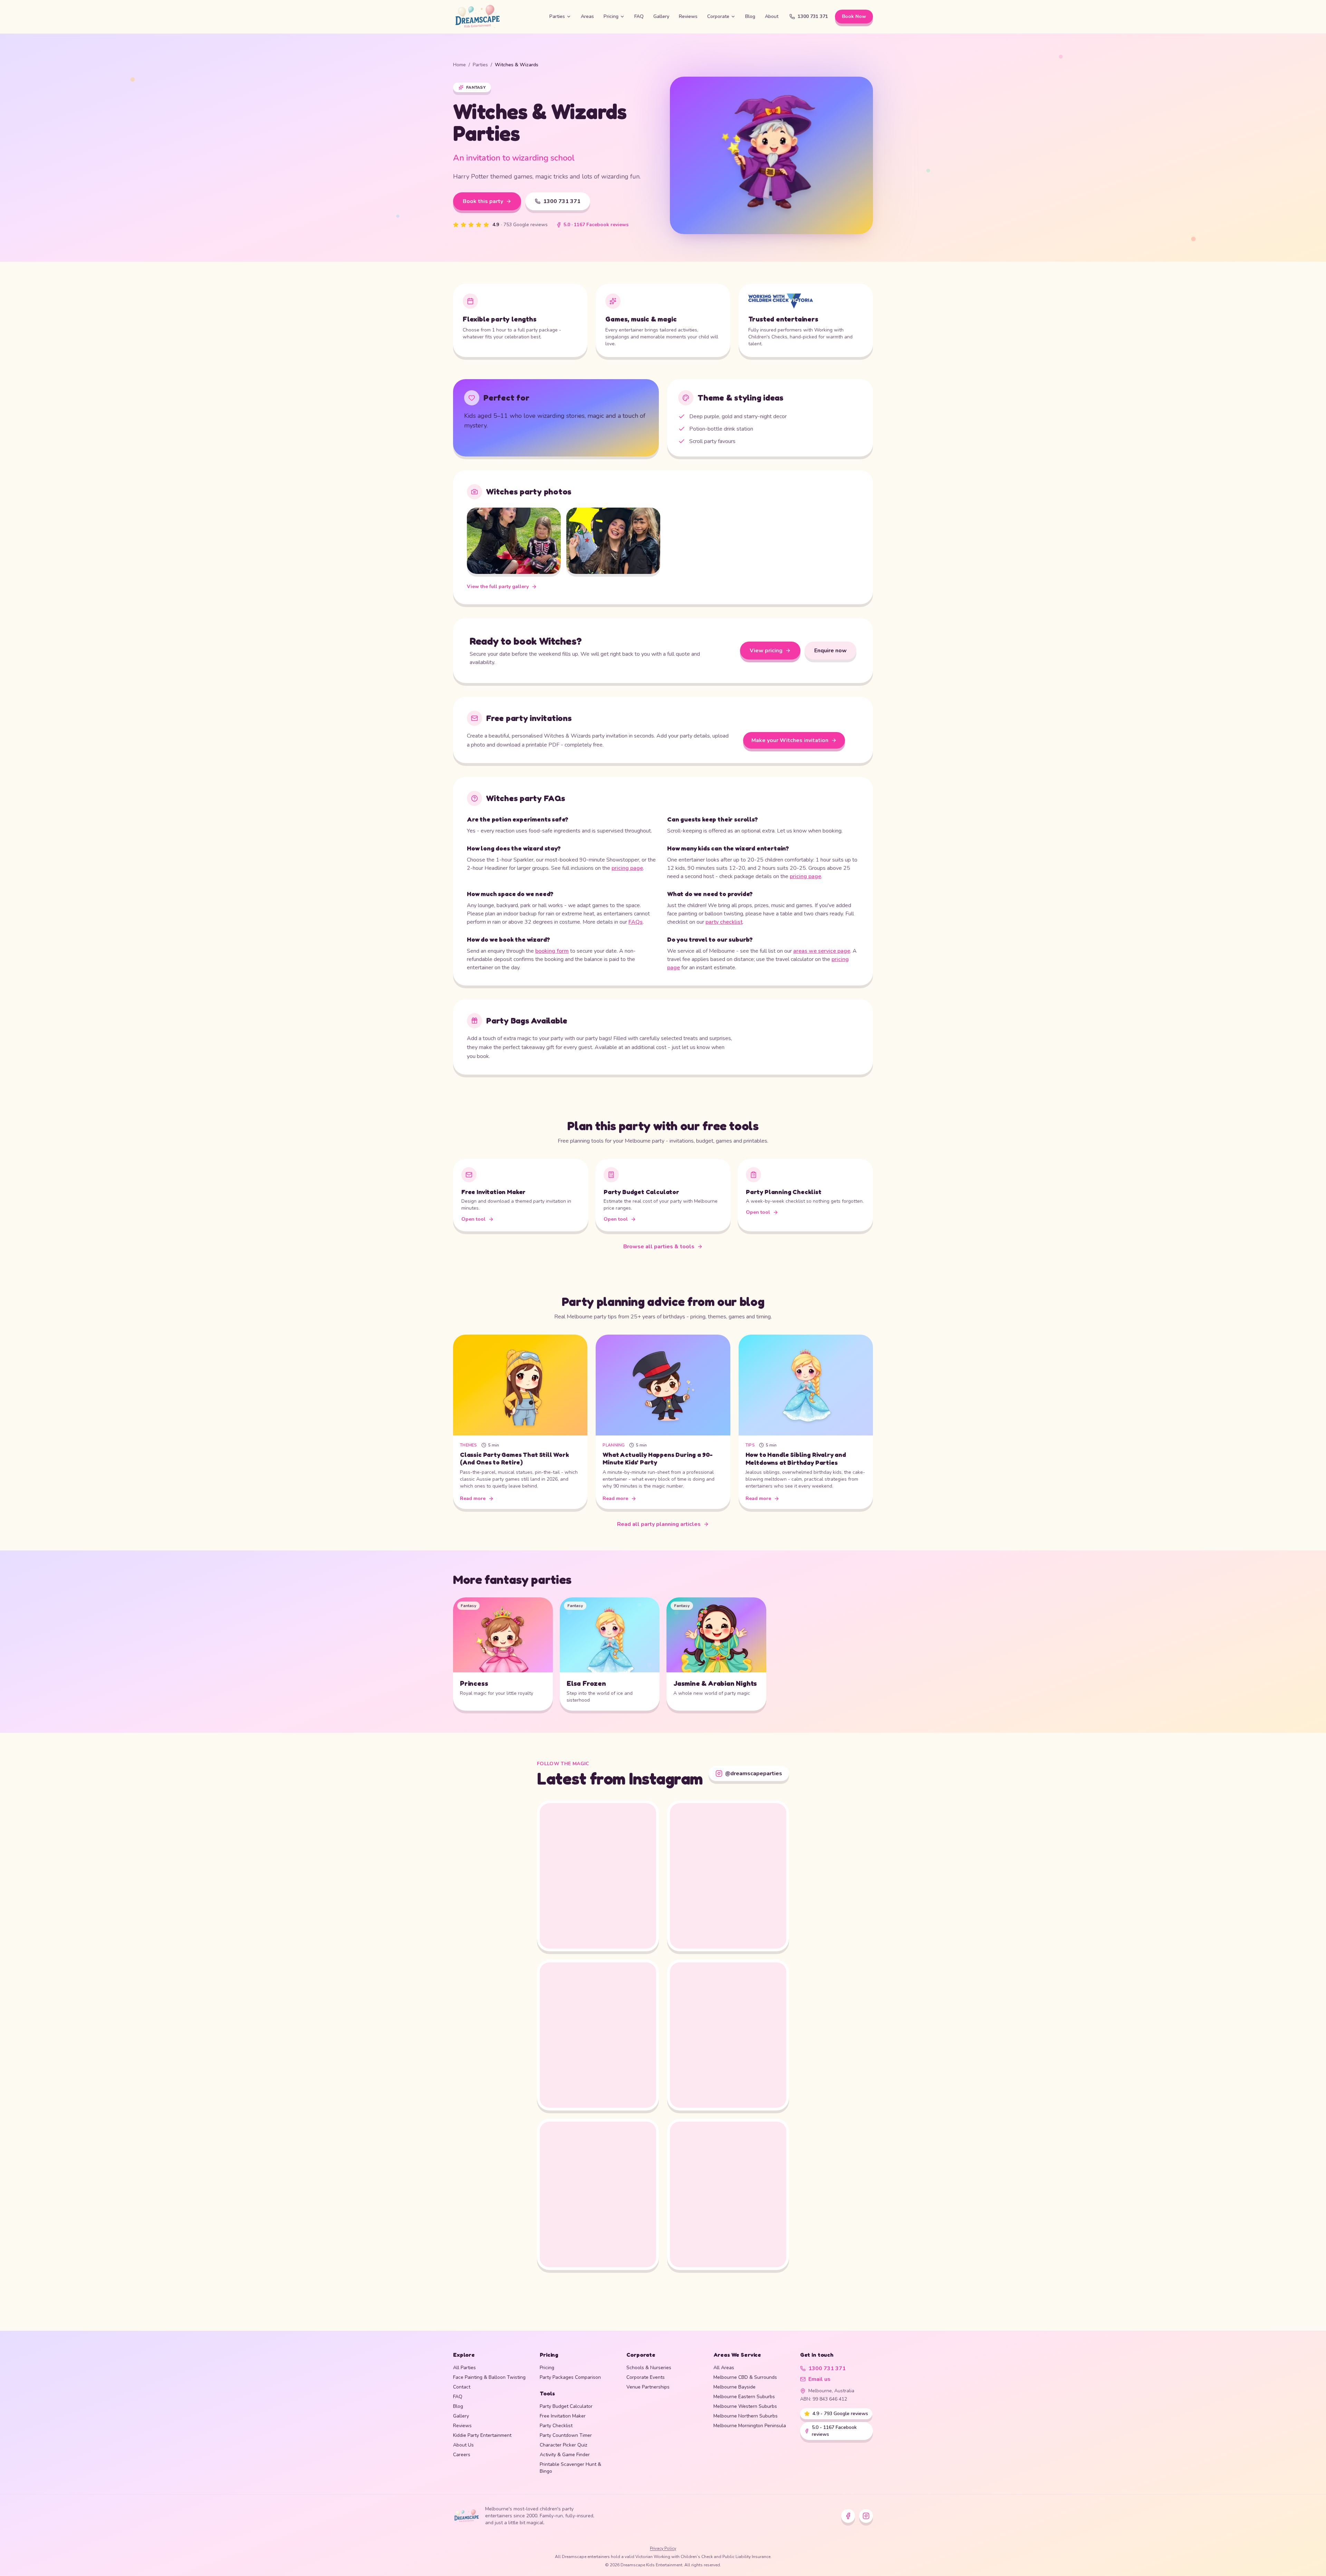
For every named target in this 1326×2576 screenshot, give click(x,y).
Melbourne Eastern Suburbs (744, 2397)
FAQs (636, 922)
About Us (463, 2445)
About (772, 16)
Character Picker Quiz (563, 2445)
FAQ (639, 16)
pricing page (627, 868)
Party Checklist (556, 2426)
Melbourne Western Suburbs (745, 2406)
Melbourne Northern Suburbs (746, 2416)
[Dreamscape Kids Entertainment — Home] (496, 17)
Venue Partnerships (648, 2387)
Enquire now (830, 651)
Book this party (483, 201)
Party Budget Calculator (566, 2406)
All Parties (464, 2368)
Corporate (718, 16)
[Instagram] (866, 2516)
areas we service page (822, 951)
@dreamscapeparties (754, 1774)
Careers (462, 2455)
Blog (750, 16)
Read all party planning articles (659, 1524)
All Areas (724, 2368)
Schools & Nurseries (649, 2368)
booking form (552, 951)
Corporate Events (646, 2377)
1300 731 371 (813, 16)
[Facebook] (848, 2516)
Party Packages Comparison (570, 2377)
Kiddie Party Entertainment (482, 2435)
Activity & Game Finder (565, 2455)
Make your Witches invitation (790, 740)
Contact (462, 2387)
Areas (587, 16)
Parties (557, 16)
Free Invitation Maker (563, 2416)
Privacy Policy (663, 2548)
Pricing (611, 16)
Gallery (661, 16)
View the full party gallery (498, 587)
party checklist (724, 922)
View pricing (766, 651)
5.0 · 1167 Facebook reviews (596, 225)
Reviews (688, 16)
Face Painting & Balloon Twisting (489, 2377)
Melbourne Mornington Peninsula (750, 2426)
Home (459, 65)
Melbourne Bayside (734, 2387)
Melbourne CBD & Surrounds (745, 2377)
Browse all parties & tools (659, 1246)
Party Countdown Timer (566, 2435)
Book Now (854, 16)
